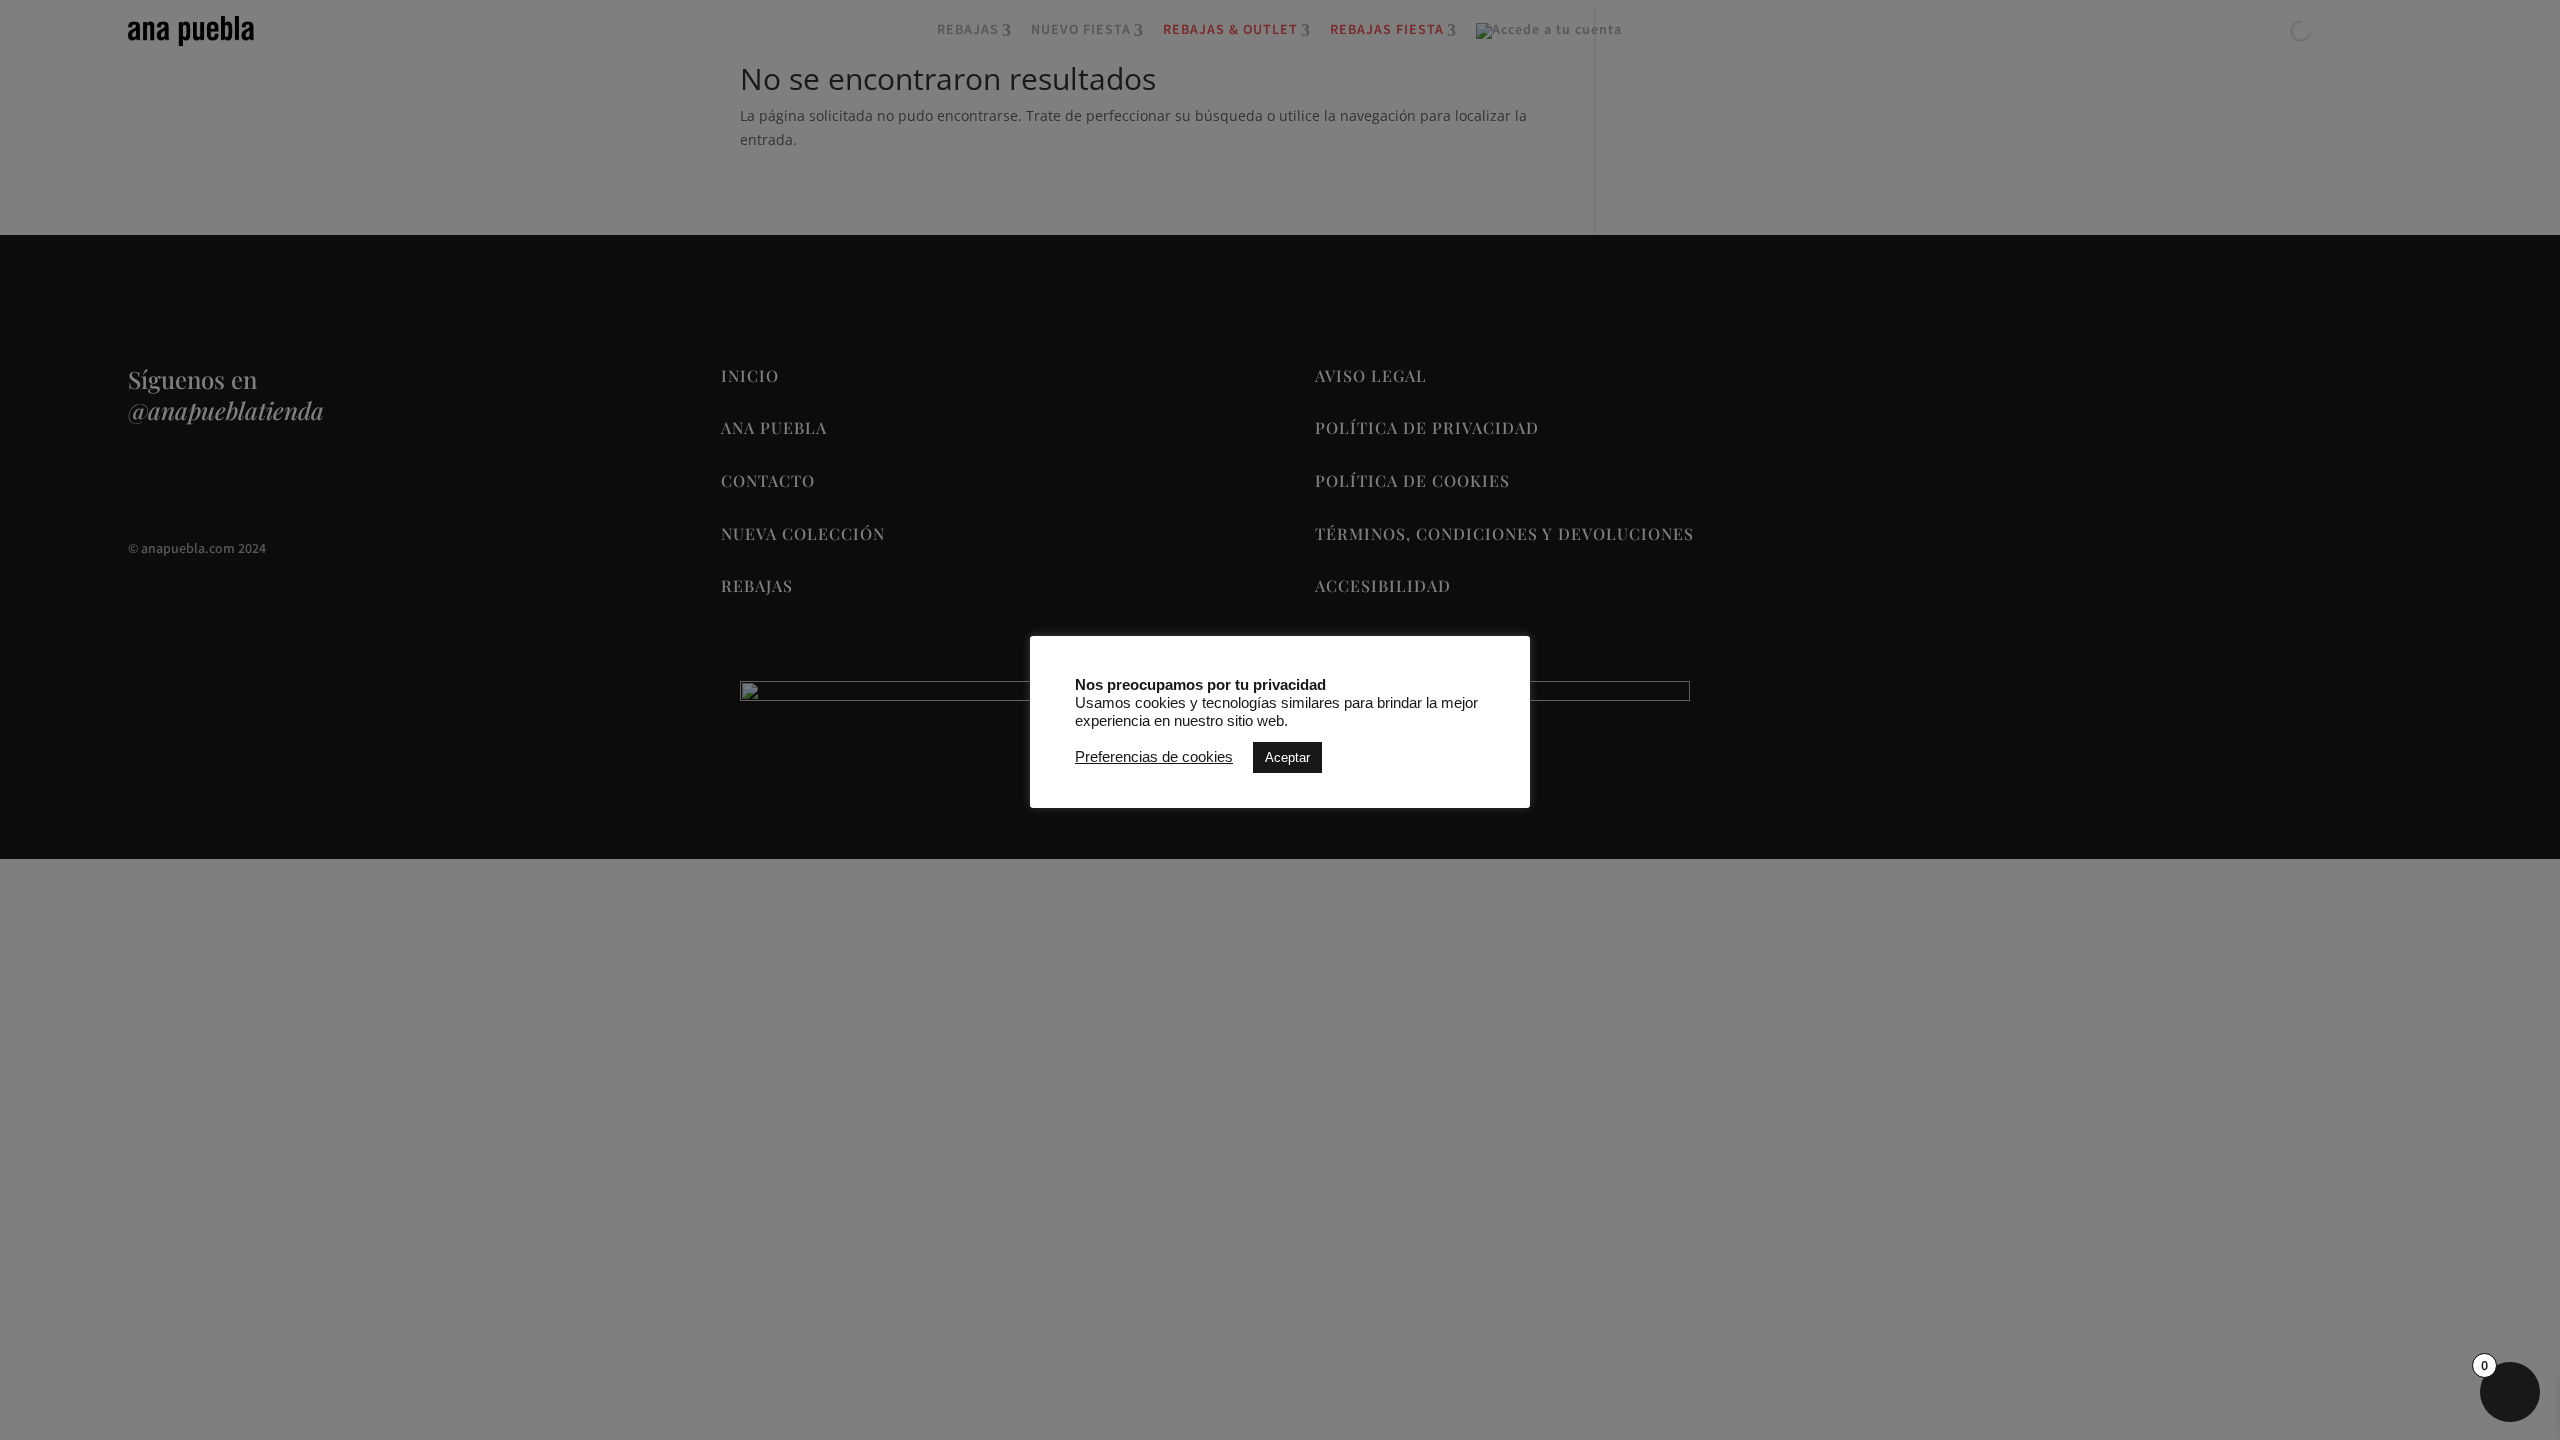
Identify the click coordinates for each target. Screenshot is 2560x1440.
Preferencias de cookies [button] (1154, 757)
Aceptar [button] (1287, 757)
